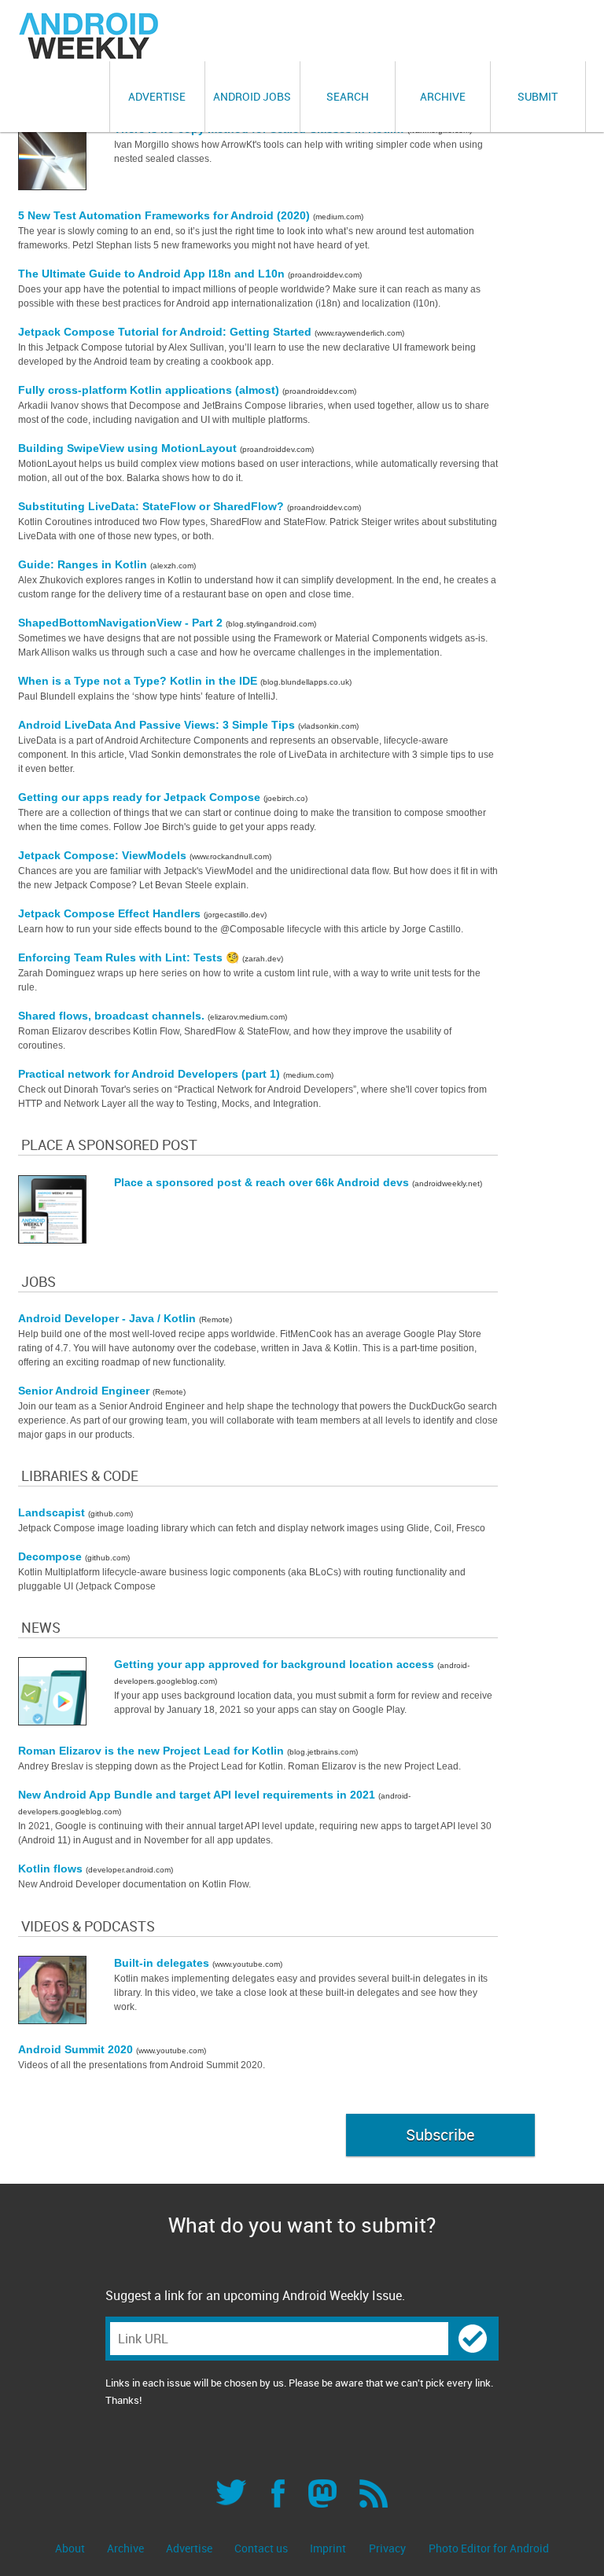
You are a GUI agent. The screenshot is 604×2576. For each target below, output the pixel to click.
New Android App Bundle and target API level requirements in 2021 (198, 1795)
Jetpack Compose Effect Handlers (111, 913)
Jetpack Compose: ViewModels (104, 855)
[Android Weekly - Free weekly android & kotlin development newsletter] (90, 36)
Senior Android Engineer (85, 1391)
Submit (538, 96)
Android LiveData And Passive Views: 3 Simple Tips (158, 725)
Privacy (387, 2548)
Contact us (262, 2548)
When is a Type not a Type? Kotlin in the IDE (139, 681)
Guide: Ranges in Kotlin (84, 564)
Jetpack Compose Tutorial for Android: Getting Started (166, 332)
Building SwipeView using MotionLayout (129, 448)
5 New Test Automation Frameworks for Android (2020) (166, 215)
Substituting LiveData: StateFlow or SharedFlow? (153, 506)
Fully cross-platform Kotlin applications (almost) (150, 390)
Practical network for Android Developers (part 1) (151, 1074)
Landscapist (53, 1512)
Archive (443, 96)
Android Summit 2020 (77, 2049)
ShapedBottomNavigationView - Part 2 (122, 623)
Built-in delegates (163, 1963)
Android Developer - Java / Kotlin (109, 1318)
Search (348, 96)
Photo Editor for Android (489, 2548)
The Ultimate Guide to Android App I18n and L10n (153, 274)
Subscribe (440, 2135)
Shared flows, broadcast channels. (113, 1016)
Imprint (328, 2548)
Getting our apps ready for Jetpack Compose (141, 797)
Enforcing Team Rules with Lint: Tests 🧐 (130, 957)
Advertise (157, 96)
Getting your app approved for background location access (276, 1664)
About (71, 2548)
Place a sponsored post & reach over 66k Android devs (263, 1182)
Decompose (52, 1556)
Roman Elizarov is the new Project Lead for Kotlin (153, 1751)
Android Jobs (252, 96)
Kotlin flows (52, 1869)
